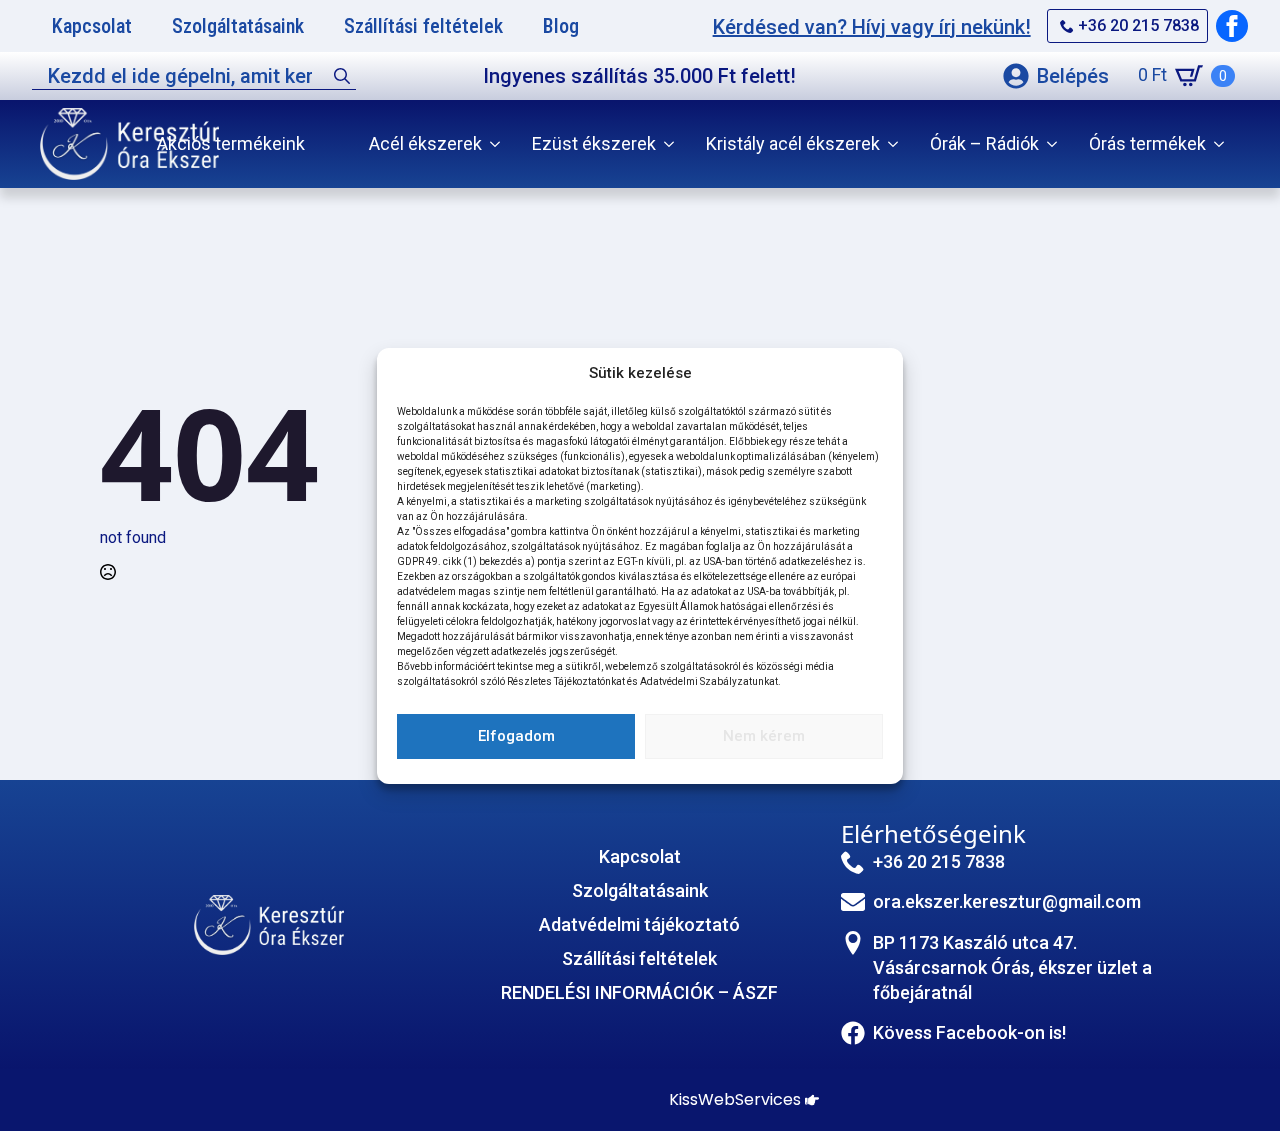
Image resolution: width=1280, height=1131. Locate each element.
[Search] (342, 76)
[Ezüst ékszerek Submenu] (673, 144)
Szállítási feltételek (639, 958)
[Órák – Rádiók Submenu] (1056, 144)
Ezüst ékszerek (594, 143)
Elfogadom (516, 736)
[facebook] (1232, 26)
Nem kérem (764, 736)
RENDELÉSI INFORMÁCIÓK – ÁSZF (639, 992)
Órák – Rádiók (984, 143)
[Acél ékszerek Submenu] (499, 144)
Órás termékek (1147, 143)
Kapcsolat (640, 856)
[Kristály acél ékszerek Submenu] (897, 144)
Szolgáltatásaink (640, 890)
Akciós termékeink (231, 143)
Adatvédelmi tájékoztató (639, 924)
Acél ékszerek (425, 143)
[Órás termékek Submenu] (1223, 144)
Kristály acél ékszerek (793, 143)
